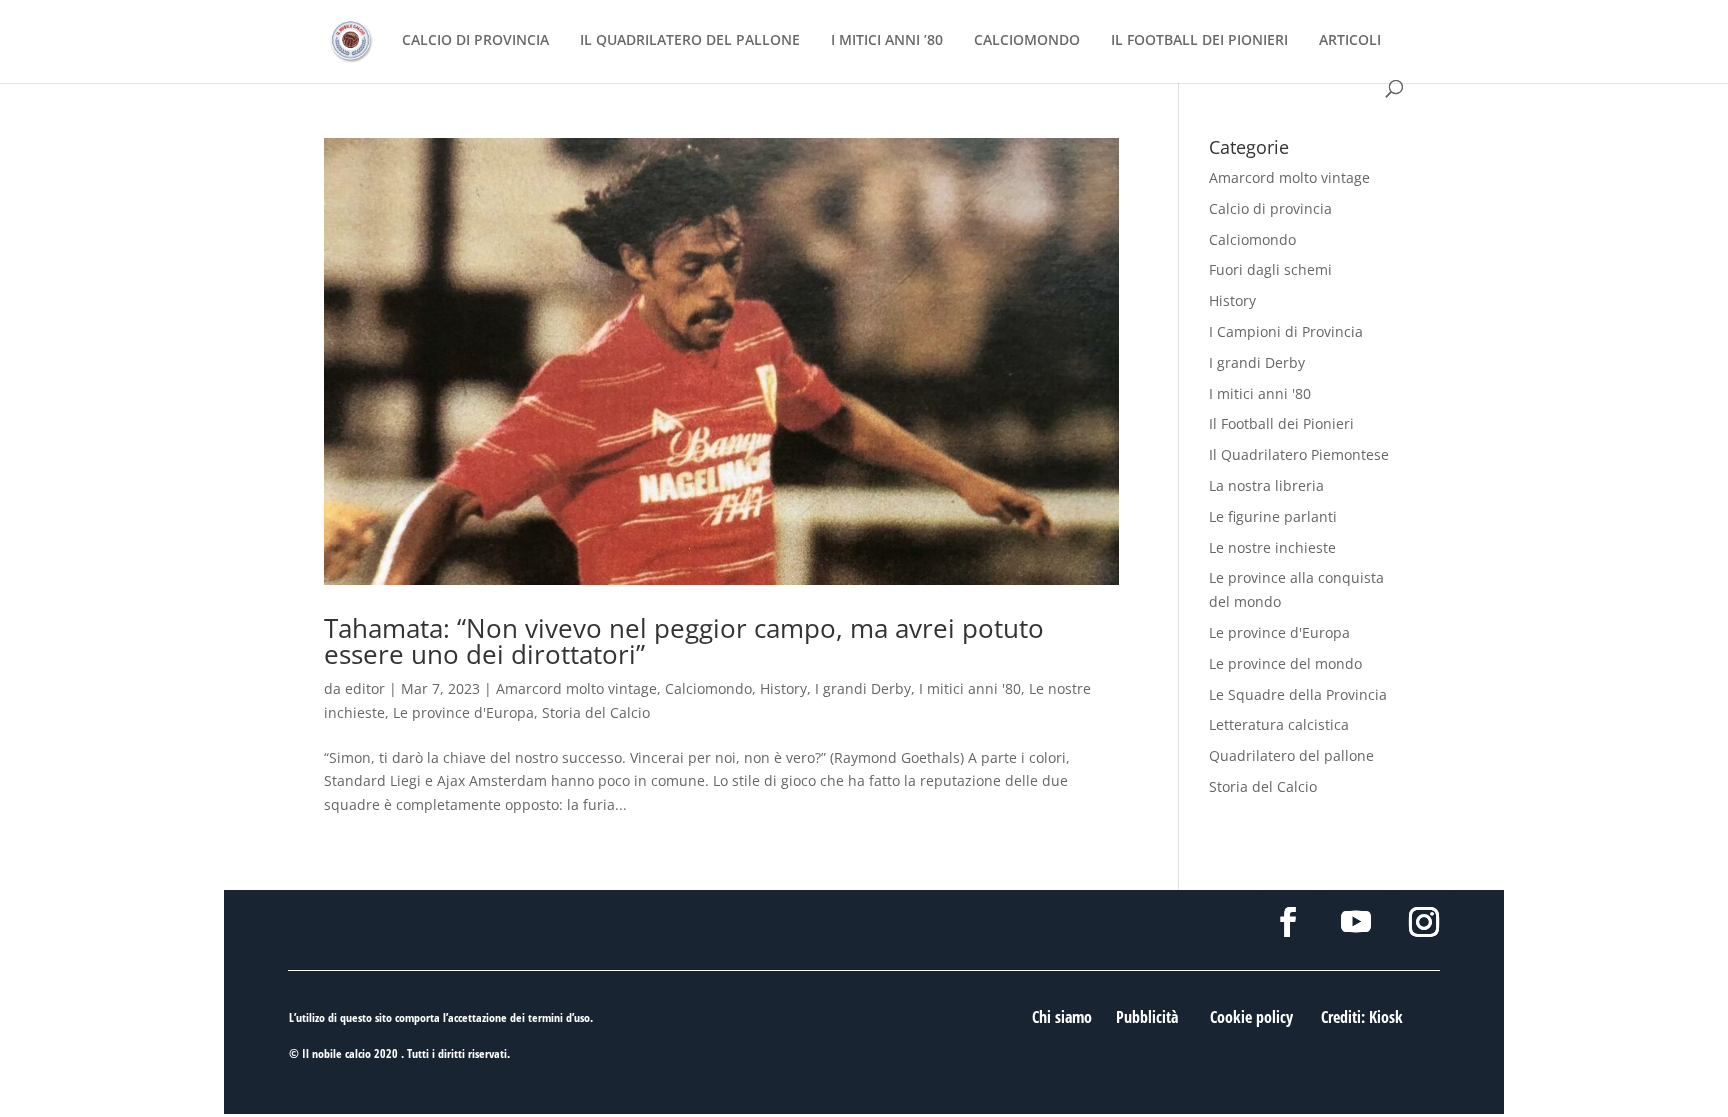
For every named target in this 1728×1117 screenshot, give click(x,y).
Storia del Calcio (596, 712)
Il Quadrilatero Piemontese (1299, 454)
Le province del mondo (1285, 663)
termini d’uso (559, 1017)
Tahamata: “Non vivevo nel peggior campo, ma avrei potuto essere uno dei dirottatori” (684, 641)
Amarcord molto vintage (576, 688)
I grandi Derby (863, 688)
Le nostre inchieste (1272, 547)
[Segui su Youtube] (1356, 922)
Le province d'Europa (463, 712)
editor (365, 688)
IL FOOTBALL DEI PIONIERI (1199, 41)
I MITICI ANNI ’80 (887, 41)
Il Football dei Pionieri (1281, 423)
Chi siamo (1062, 1017)
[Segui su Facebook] (1288, 922)
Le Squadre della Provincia (1298, 694)
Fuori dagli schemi (1270, 269)
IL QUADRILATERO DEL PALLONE (690, 41)
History (783, 688)
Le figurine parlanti (1273, 516)
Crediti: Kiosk (1362, 1017)
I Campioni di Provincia (1286, 331)
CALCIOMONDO (1027, 41)
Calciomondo (708, 688)
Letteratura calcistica (1279, 724)
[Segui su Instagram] (1424, 922)
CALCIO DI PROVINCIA (475, 41)
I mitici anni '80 (970, 688)
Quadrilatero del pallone (1291, 755)
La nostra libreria (1266, 485)
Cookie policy (1251, 1017)
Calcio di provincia (1270, 208)
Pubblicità (1147, 1017)
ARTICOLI (1350, 41)
